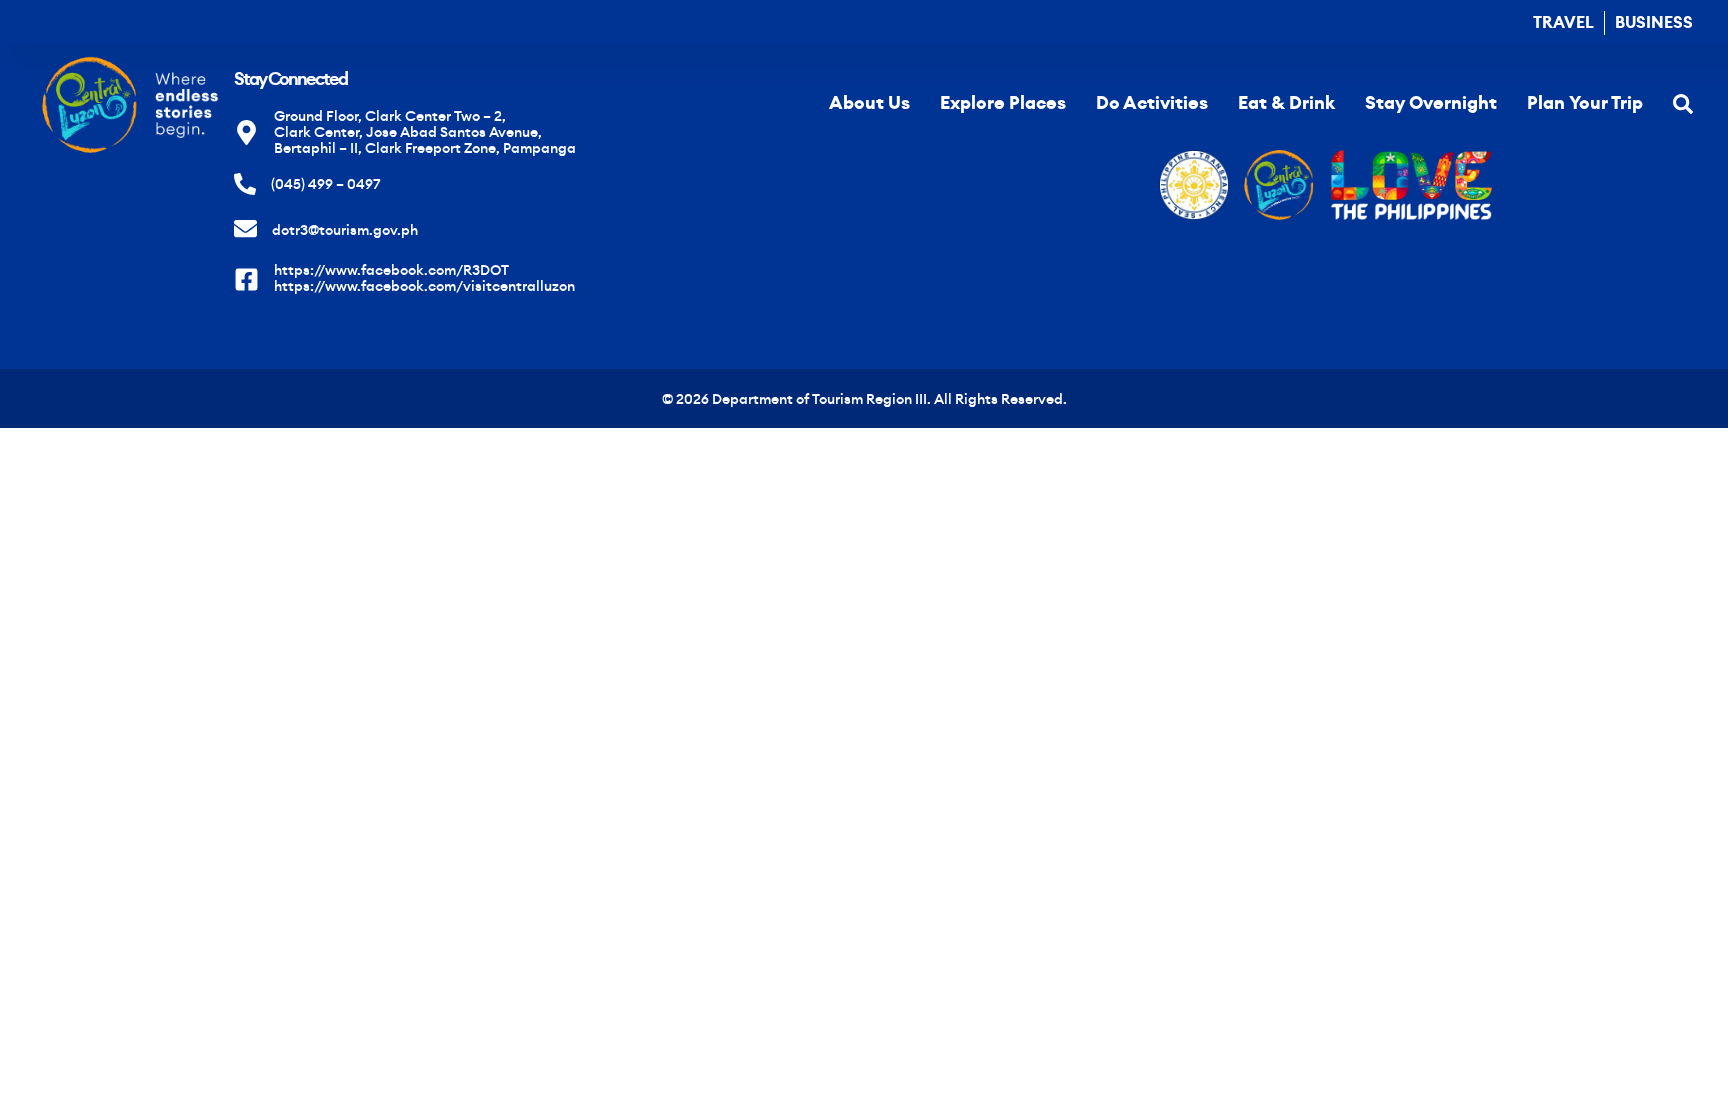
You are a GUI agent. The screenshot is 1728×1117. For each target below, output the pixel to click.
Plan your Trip (1585, 103)
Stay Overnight (1431, 103)
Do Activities (1152, 103)
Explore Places (1003, 103)
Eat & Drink (1286, 103)
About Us (869, 103)
